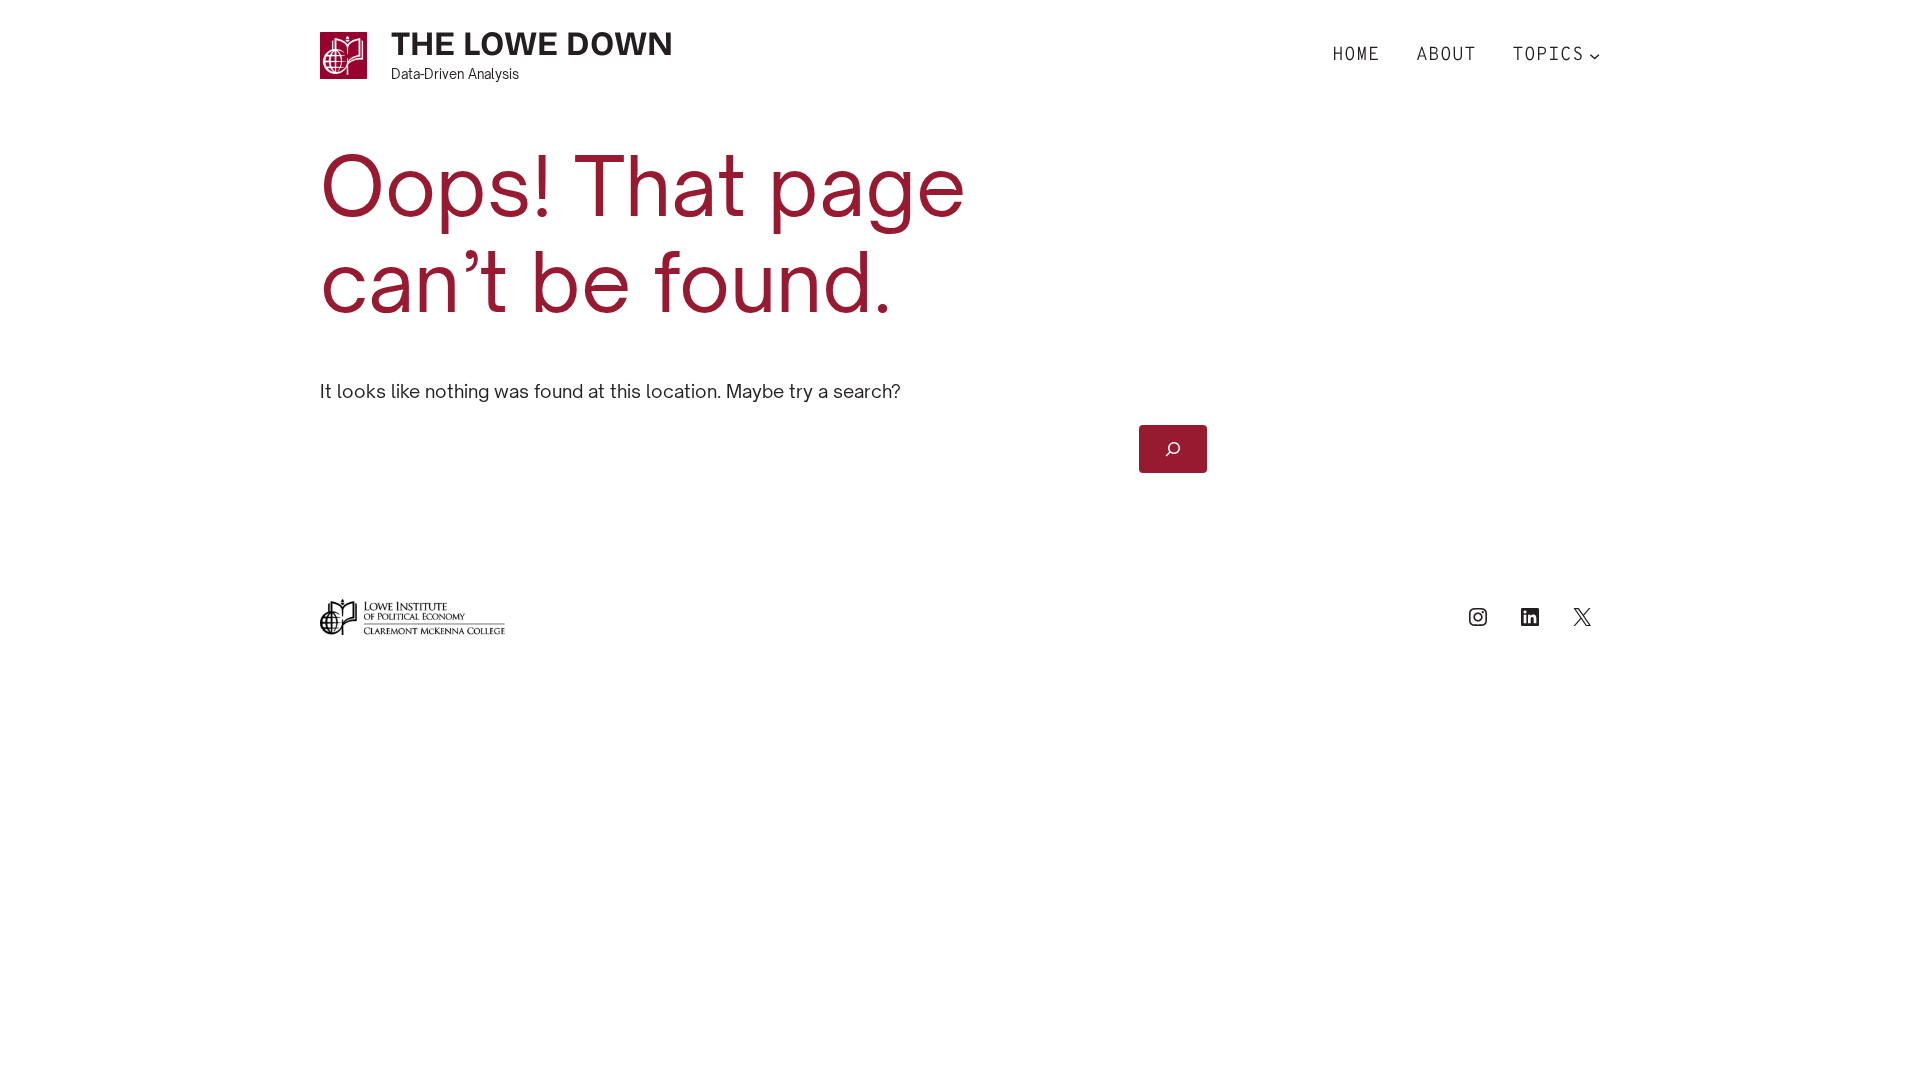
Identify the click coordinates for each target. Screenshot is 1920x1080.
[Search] (1173, 449)
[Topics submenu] (1594, 55)
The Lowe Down (532, 43)
